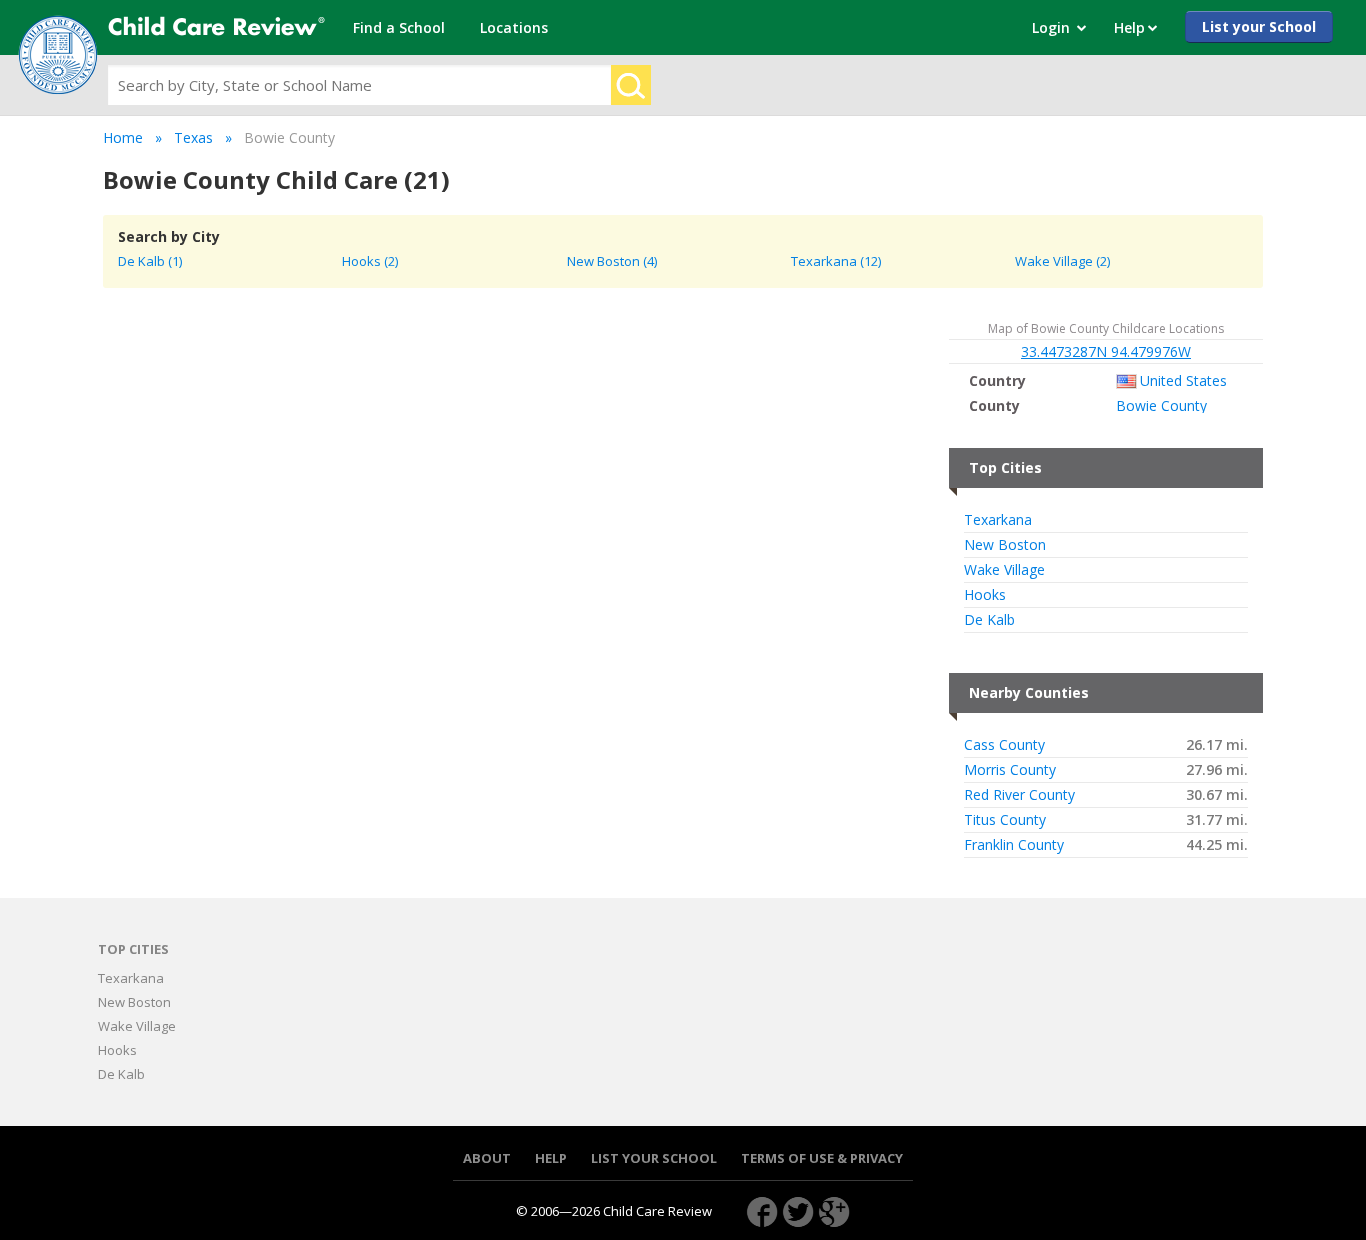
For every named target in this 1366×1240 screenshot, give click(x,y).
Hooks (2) (370, 261)
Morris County (1010, 770)
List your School (1259, 26)
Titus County (1005, 820)
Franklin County (1014, 845)
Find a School (399, 27)
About (487, 1158)
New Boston (1005, 545)
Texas (193, 137)
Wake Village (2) (1062, 261)
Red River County (1019, 795)
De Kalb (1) (150, 261)
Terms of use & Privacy (822, 1158)
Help (551, 1158)
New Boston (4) (612, 261)
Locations (514, 27)
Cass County (1004, 745)
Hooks (985, 595)
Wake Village (1004, 570)
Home (123, 137)
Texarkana (998, 520)
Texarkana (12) (836, 261)
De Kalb (989, 620)
